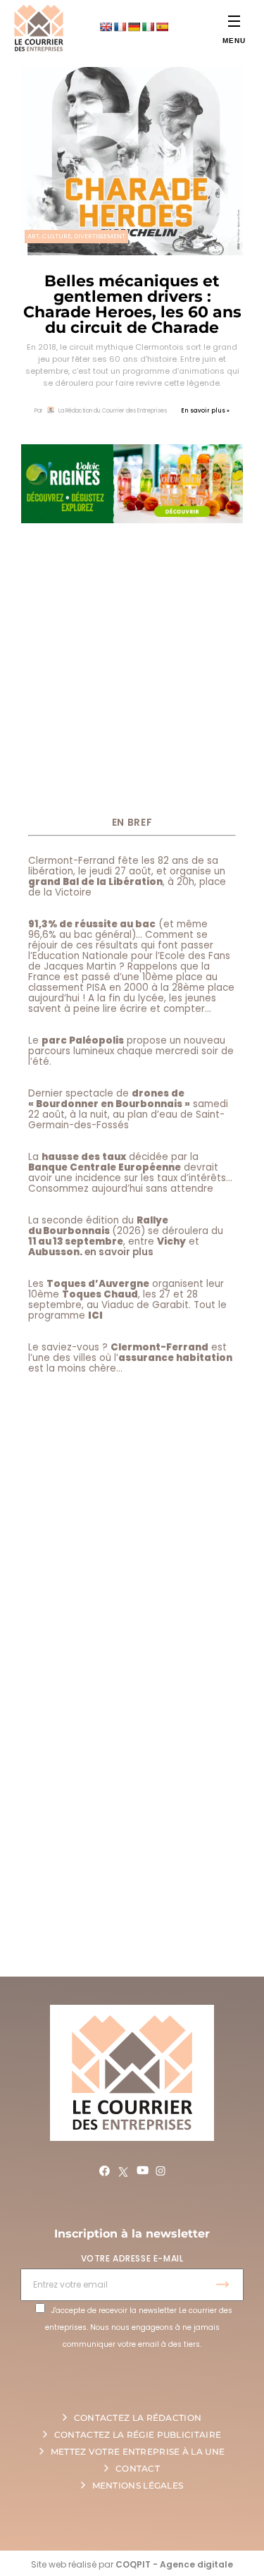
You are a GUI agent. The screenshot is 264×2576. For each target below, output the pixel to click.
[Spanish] (162, 27)
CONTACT (138, 2468)
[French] (120, 27)
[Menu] (234, 21)
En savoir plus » (205, 411)
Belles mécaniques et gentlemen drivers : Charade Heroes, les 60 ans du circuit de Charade (132, 304)
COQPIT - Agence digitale (174, 2564)
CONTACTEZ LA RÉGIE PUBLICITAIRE (138, 2435)
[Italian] (148, 27)
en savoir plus (119, 1252)
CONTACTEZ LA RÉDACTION (138, 2418)
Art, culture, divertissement (76, 236)
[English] (106, 27)
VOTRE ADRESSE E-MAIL (132, 2258)
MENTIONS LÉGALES (138, 2485)
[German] (134, 27)
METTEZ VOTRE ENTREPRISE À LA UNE (138, 2452)
